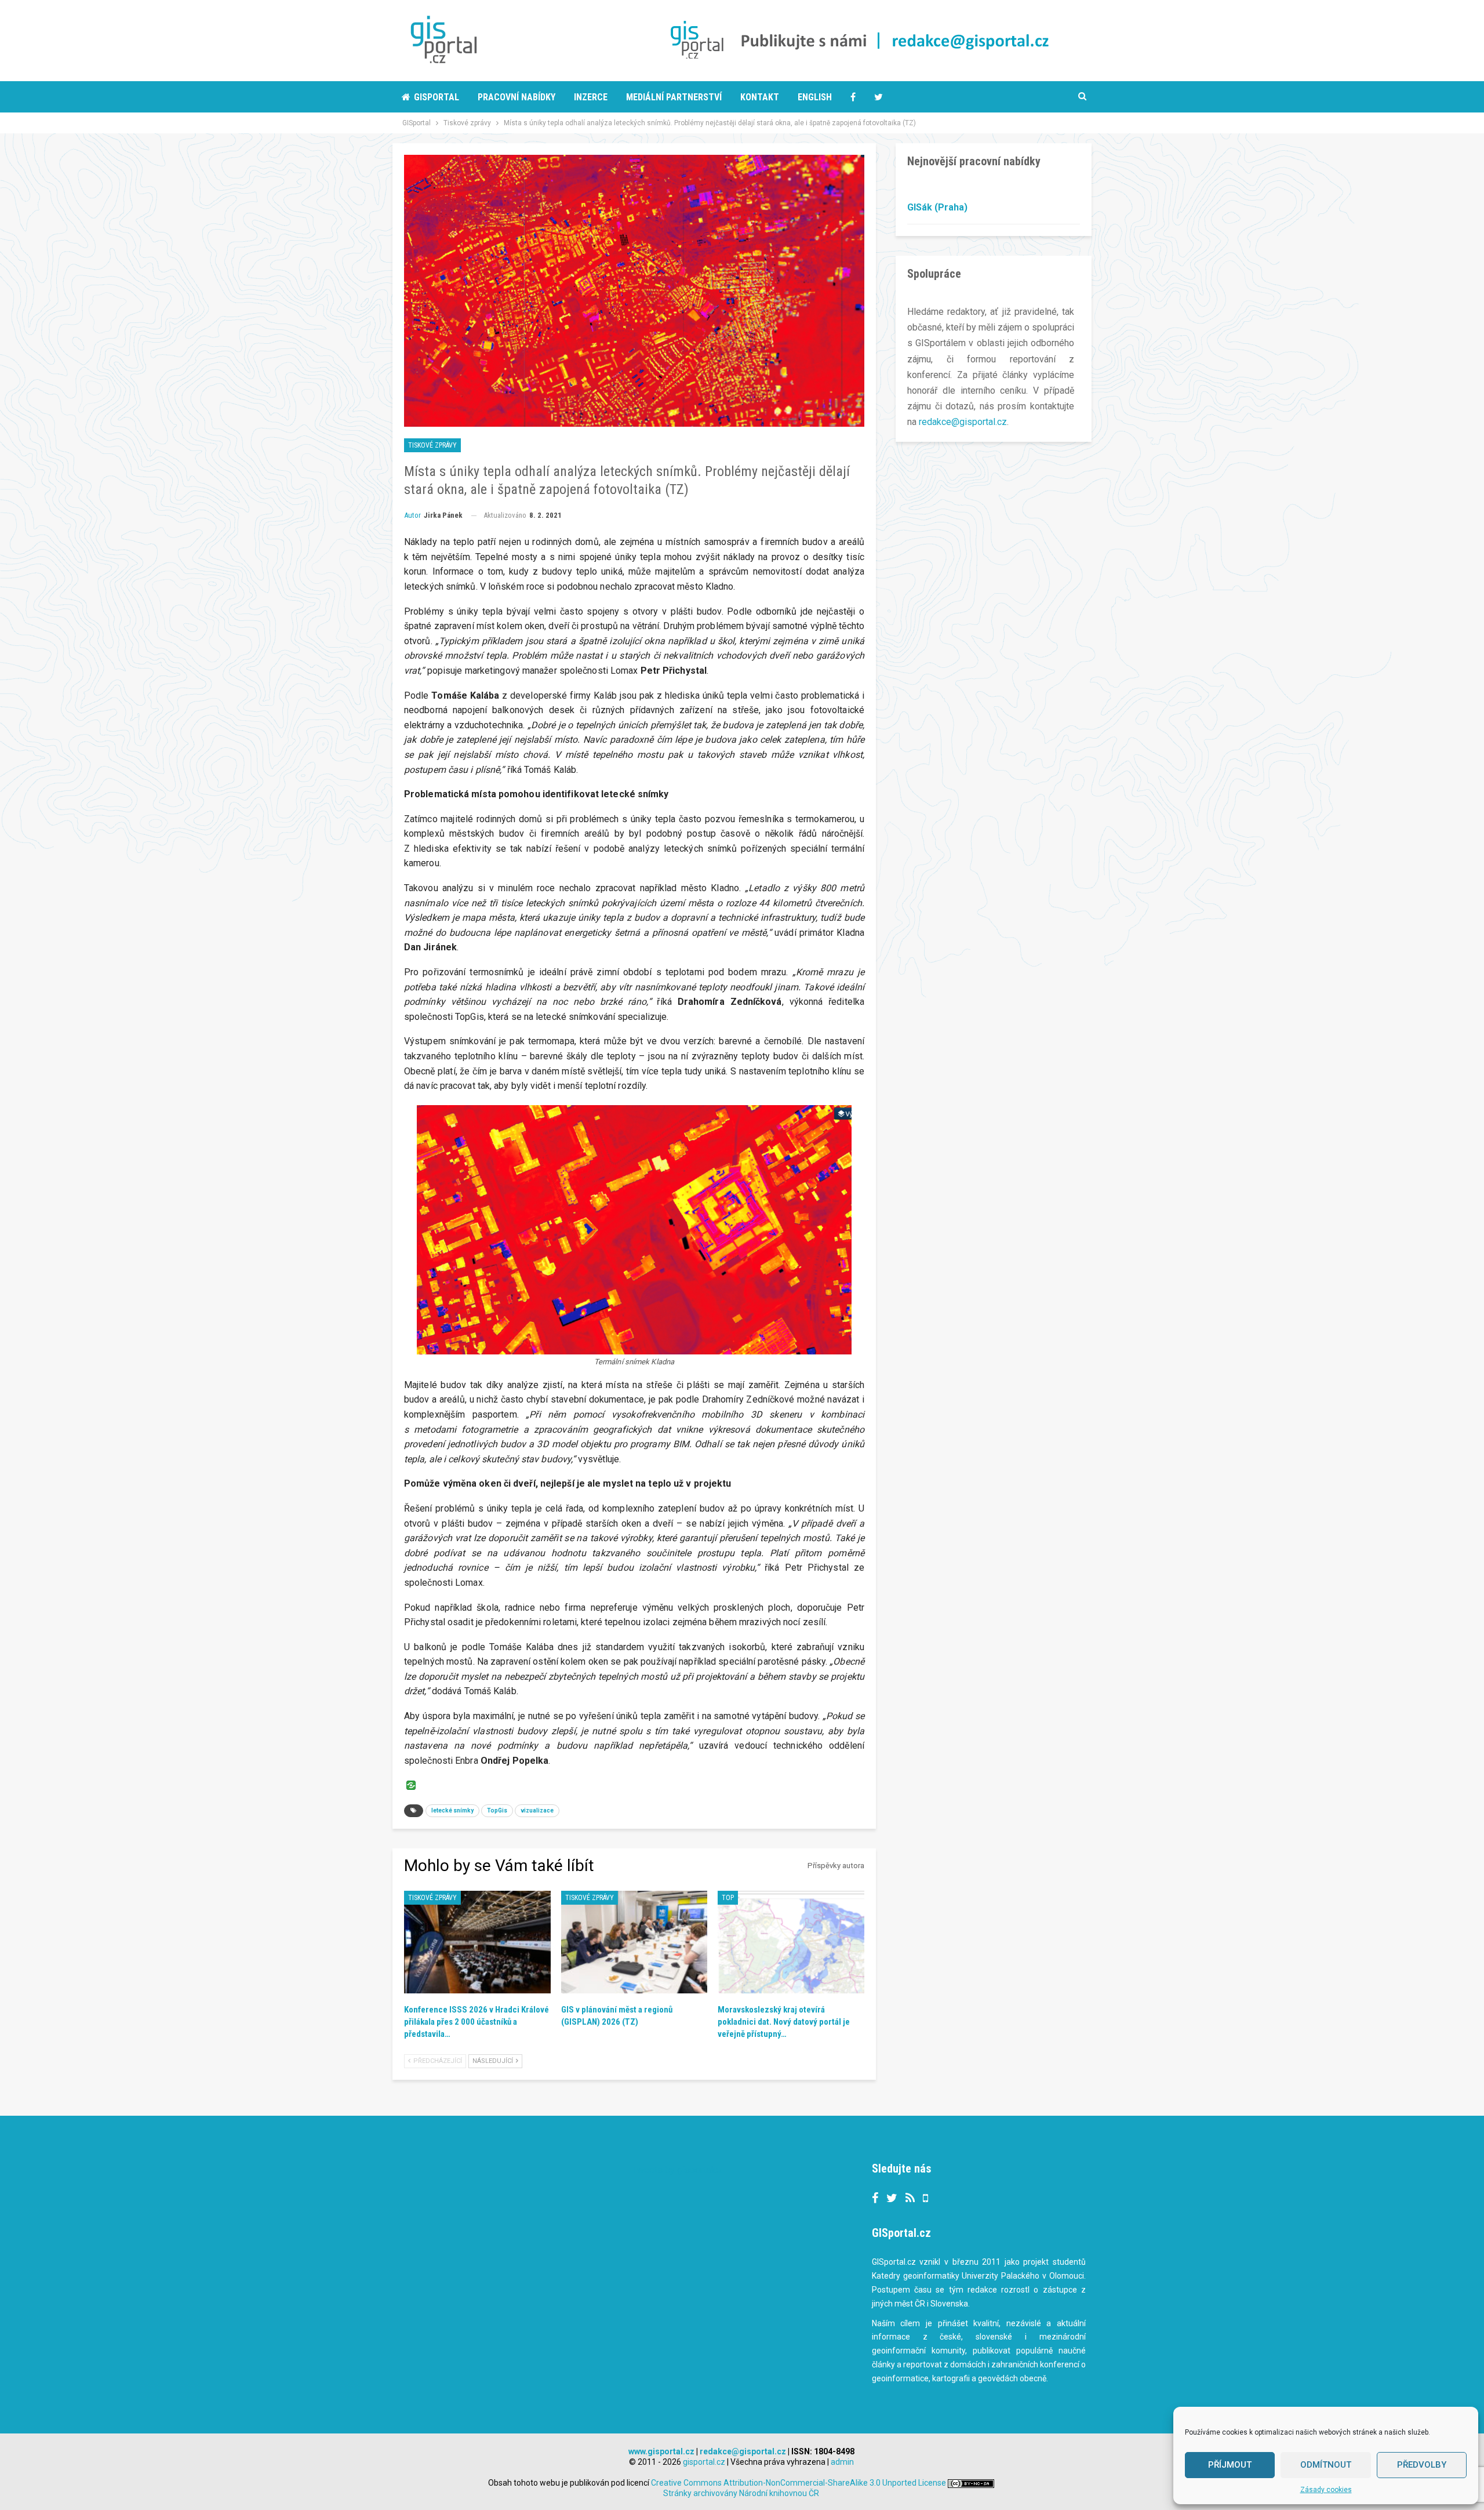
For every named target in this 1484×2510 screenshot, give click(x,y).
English (815, 97)
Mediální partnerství (674, 97)
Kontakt (760, 97)
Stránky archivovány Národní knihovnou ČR (741, 2493)
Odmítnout (1326, 2465)
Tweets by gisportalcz (677, 2170)
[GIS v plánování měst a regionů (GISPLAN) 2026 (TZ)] (634, 1942)
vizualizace (537, 1810)
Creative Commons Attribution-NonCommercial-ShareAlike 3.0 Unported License (799, 2483)
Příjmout (1230, 2465)
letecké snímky (452, 1810)
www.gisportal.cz (661, 2451)
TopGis (497, 1810)
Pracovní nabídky (517, 97)
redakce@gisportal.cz (963, 422)
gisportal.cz (704, 2462)
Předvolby (1422, 2465)
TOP (728, 1898)
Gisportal (437, 97)
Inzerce (591, 97)
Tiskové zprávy (432, 445)
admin (842, 2462)
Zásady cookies (1326, 2490)
